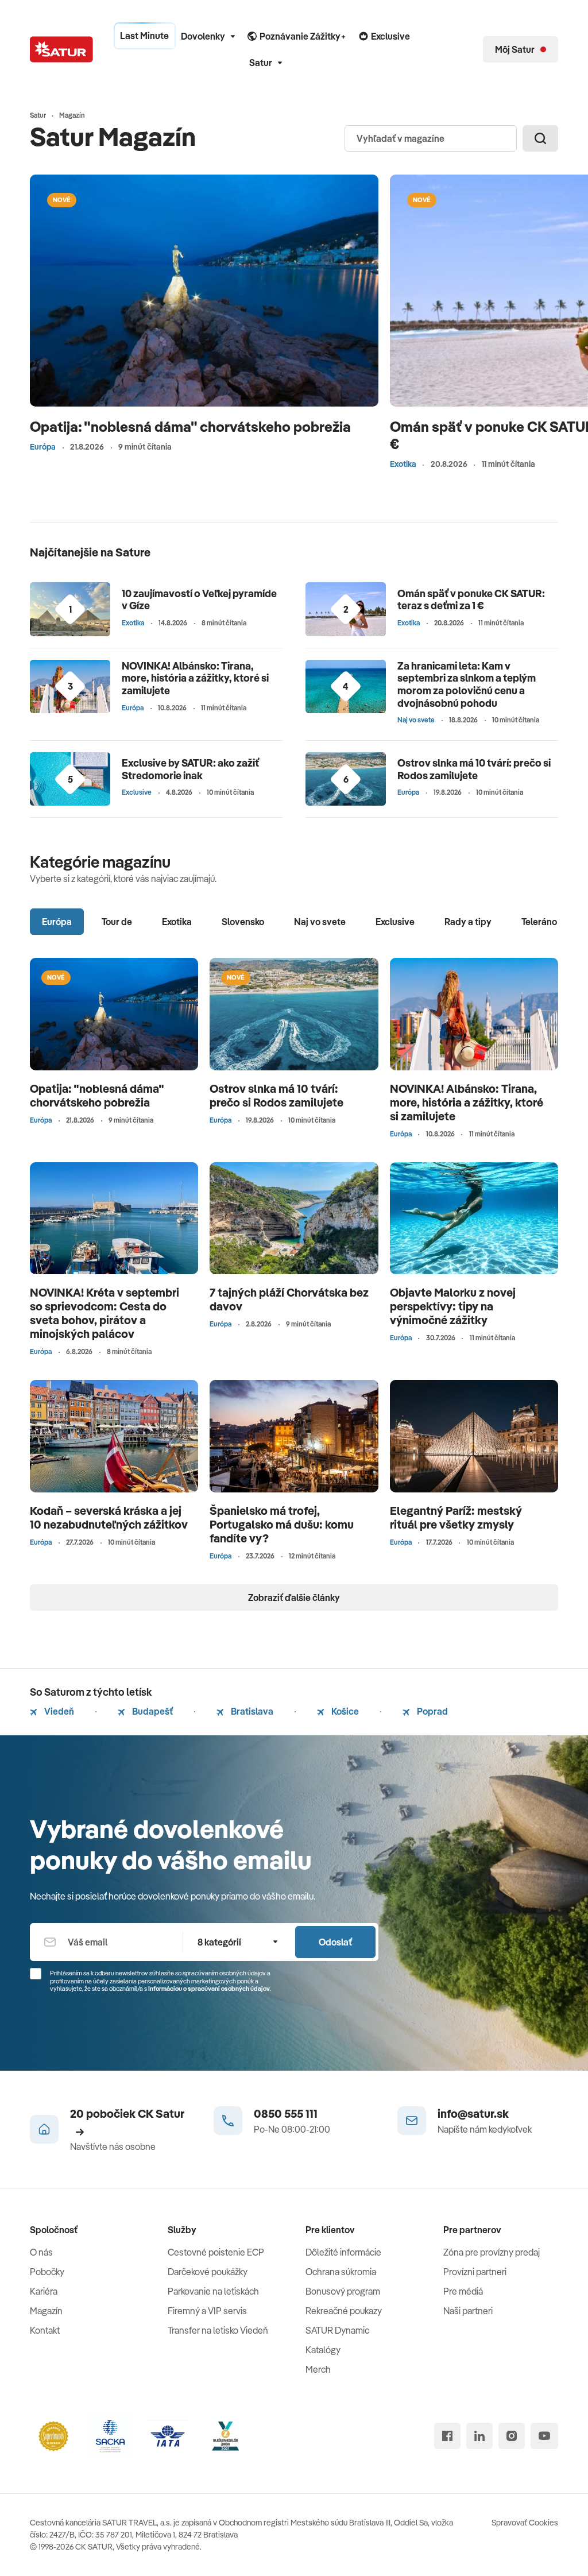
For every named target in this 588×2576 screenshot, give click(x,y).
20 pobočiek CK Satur (127, 2113)
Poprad (432, 1711)
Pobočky (47, 2272)
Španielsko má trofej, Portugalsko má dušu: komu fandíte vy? (282, 1524)
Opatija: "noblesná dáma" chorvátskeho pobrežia (190, 426)
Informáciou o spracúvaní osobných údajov (209, 1989)
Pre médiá (463, 2291)
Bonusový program (343, 2291)
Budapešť (152, 1711)
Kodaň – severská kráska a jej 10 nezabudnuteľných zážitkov (109, 1517)
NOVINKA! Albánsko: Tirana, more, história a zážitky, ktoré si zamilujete (195, 678)
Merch (318, 2369)
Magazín (46, 2311)
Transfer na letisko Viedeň (218, 2330)
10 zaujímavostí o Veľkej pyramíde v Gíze (199, 600)
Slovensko (243, 922)
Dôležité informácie (343, 2252)
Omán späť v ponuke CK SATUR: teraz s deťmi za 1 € (471, 600)
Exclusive (137, 792)
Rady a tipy (468, 922)
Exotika (403, 464)
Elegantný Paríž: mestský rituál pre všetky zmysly (456, 1517)
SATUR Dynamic (337, 2330)
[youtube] (544, 2436)
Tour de (117, 922)
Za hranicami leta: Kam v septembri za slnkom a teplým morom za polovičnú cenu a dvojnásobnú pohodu (467, 684)
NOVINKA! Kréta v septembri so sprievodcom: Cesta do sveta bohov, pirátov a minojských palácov (105, 1313)
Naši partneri (468, 2311)
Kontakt (45, 2330)
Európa (43, 447)
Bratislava (251, 1711)
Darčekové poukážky (208, 2272)
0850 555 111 (286, 2113)
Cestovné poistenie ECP (216, 2252)
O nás (41, 2252)
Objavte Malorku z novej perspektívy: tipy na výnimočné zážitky (453, 1306)
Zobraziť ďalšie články (294, 1598)
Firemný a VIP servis (207, 2311)
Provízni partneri (475, 2272)
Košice (344, 1711)
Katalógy (323, 2350)
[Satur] (61, 49)
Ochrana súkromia (341, 2272)
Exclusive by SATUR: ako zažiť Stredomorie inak (190, 769)
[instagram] (512, 2436)
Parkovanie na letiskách (213, 2291)
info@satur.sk (473, 2113)
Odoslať (335, 1942)
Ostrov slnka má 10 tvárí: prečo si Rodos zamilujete (474, 769)
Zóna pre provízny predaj (492, 2252)
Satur (261, 63)
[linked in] (479, 2436)
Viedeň (58, 1711)
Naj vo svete (416, 720)
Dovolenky (203, 36)
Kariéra (44, 2291)
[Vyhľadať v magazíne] (540, 138)
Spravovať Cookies (525, 2523)
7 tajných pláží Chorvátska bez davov (289, 1299)
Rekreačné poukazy (344, 2311)
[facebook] (447, 2436)
